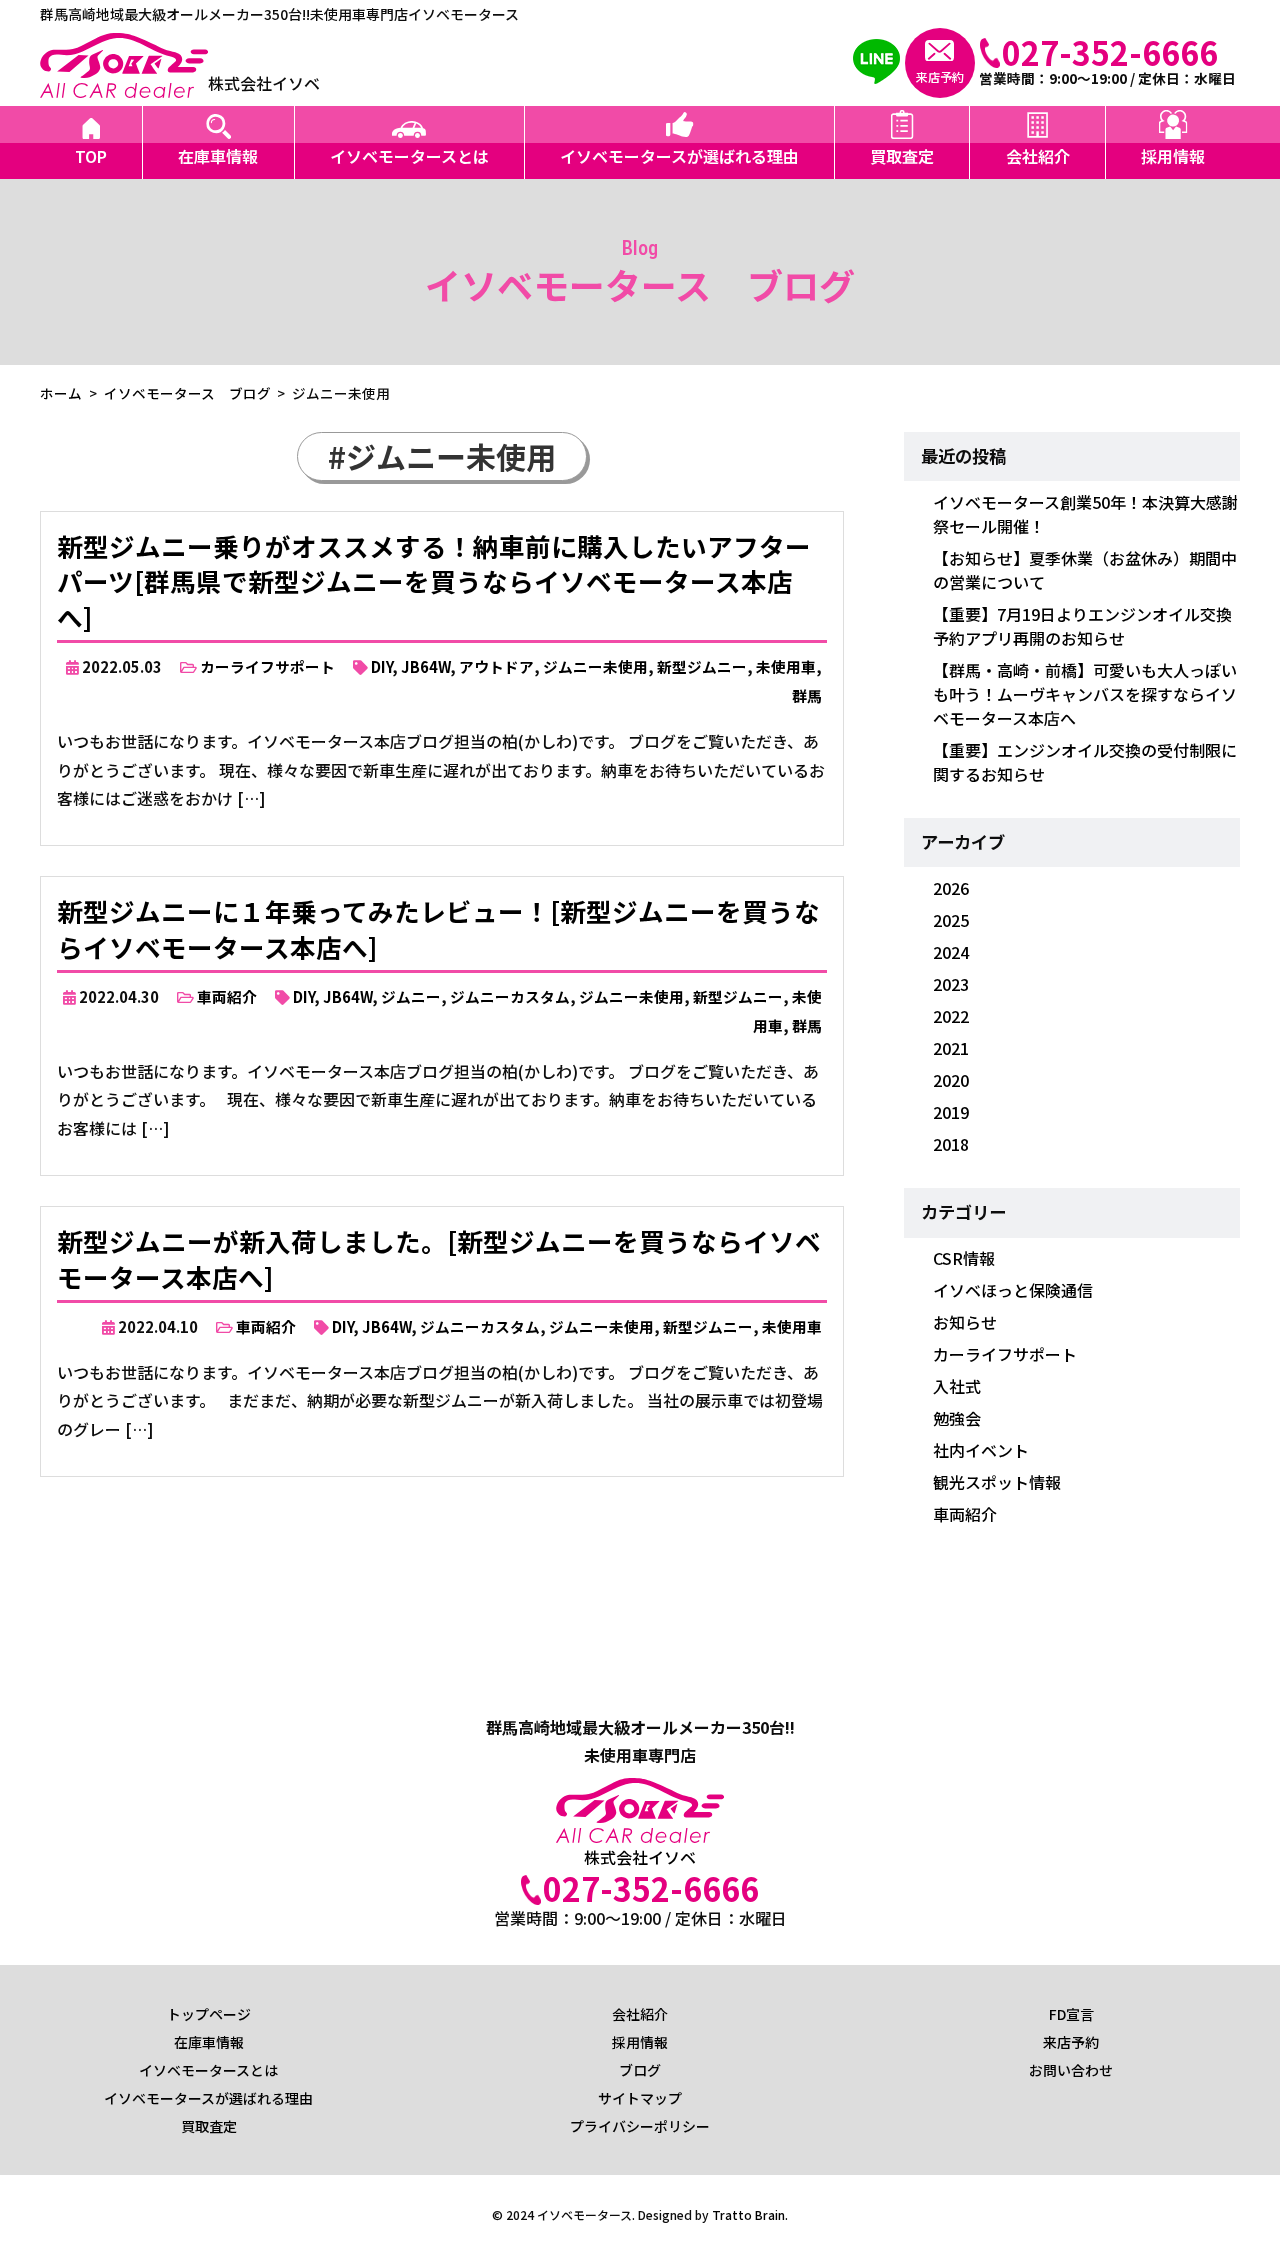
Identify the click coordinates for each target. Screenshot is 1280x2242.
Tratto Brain (748, 2214)
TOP (91, 156)
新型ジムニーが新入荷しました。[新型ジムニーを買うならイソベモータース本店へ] (439, 1258)
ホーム (61, 393)
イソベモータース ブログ (187, 393)
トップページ (209, 2014)
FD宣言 (1071, 2014)
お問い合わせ (1071, 2070)
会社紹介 (1038, 156)
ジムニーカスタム (510, 996)
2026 (951, 888)
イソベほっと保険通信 (1013, 1290)
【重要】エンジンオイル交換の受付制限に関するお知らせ (1085, 762)
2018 (951, 1144)
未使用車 (786, 666)
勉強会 (957, 1418)
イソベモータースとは (409, 156)
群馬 (807, 695)
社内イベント (981, 1450)
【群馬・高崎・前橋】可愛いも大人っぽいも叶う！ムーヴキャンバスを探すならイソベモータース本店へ (1085, 694)
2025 (951, 920)
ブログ (640, 2070)
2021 (951, 1048)
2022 (951, 1016)
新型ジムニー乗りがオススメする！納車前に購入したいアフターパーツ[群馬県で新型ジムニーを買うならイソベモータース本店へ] (434, 581)
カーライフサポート (267, 666)
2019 (951, 1112)
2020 (951, 1080)
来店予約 (1071, 2042)
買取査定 (902, 156)
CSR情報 (964, 1258)
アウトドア (496, 666)
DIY (381, 666)
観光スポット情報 (997, 1482)
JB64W (425, 666)
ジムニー (411, 996)
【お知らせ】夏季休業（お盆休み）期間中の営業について (1085, 570)
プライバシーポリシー (640, 2126)
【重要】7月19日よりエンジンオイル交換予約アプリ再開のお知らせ (1082, 626)
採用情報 (1173, 156)
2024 (951, 952)
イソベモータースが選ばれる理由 (679, 156)
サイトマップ (640, 2098)
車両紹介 (227, 996)
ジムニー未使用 (595, 666)
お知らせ (965, 1322)
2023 (951, 984)
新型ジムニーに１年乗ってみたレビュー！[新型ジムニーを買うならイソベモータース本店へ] (438, 928)
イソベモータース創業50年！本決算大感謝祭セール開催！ (1085, 514)
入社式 (957, 1386)
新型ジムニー (702, 666)
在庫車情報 (218, 156)
